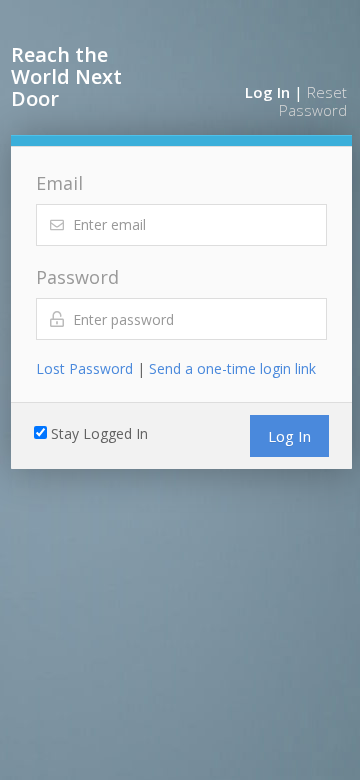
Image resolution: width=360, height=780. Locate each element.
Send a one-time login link (232, 368)
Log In (267, 92)
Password (77, 277)
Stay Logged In (99, 433)
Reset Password (313, 101)
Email (59, 183)
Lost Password (84, 368)
